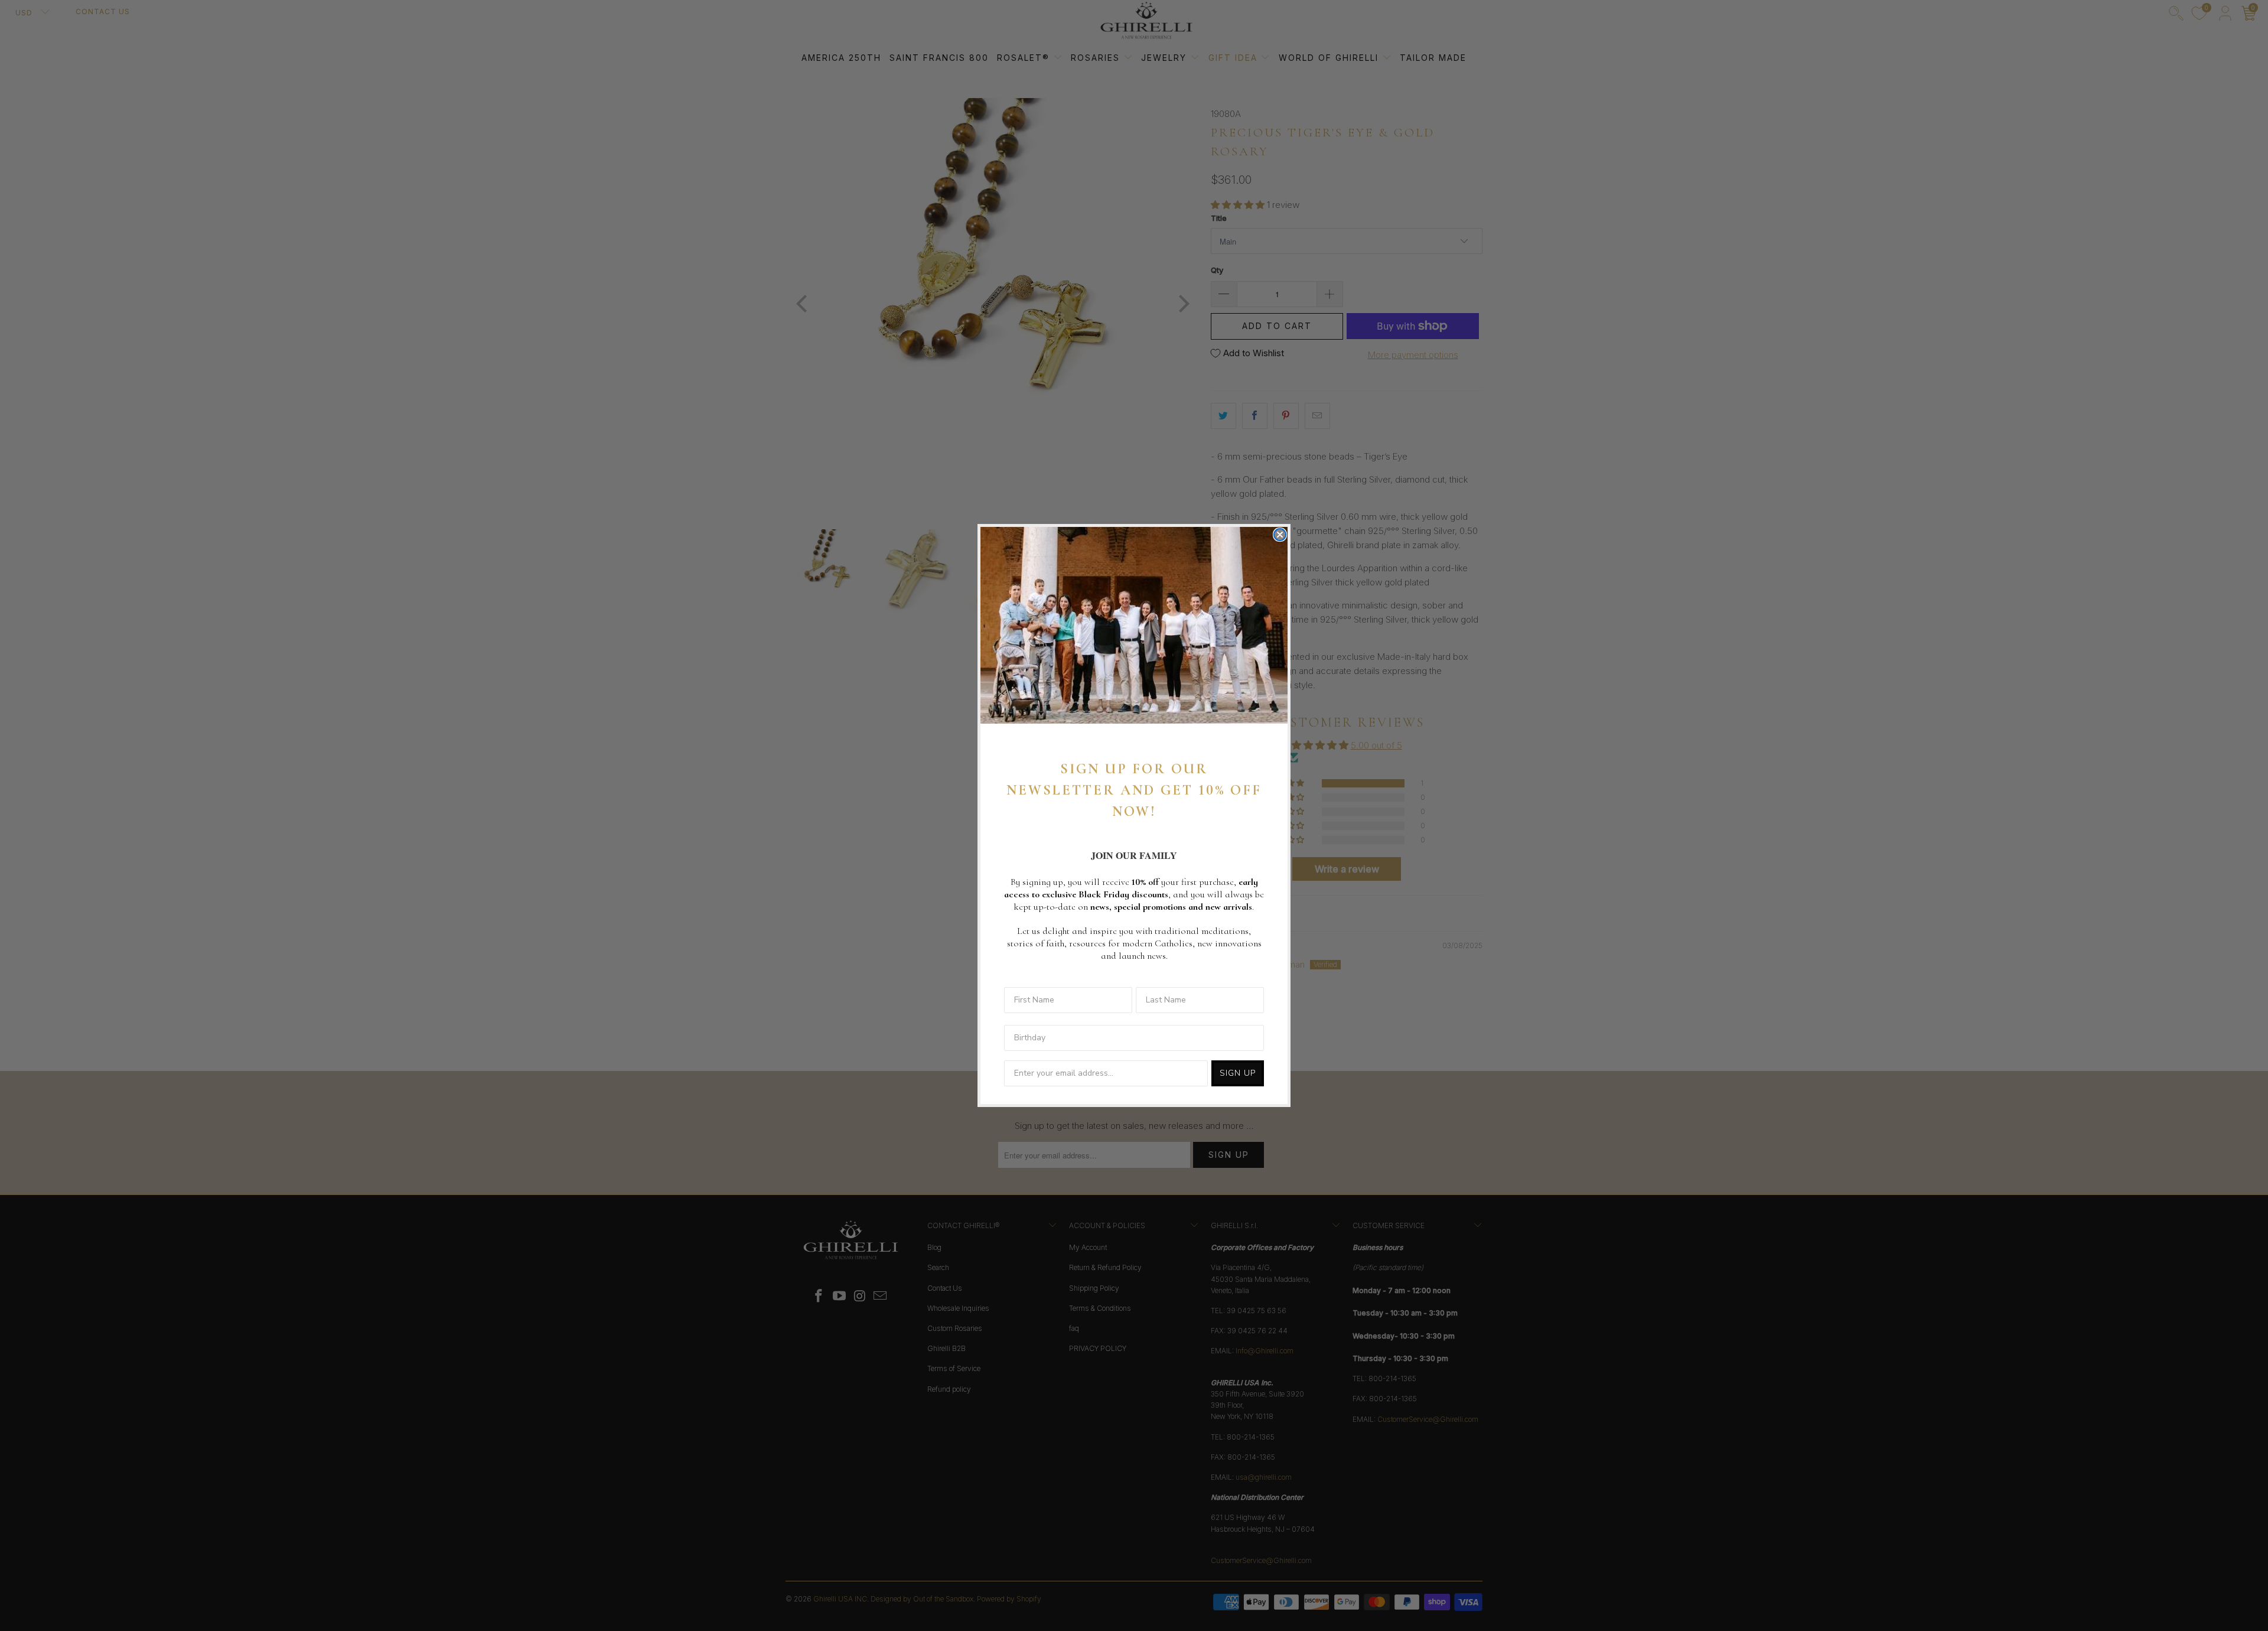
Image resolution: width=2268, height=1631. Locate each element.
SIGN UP (1238, 1073)
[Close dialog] (1280, 535)
